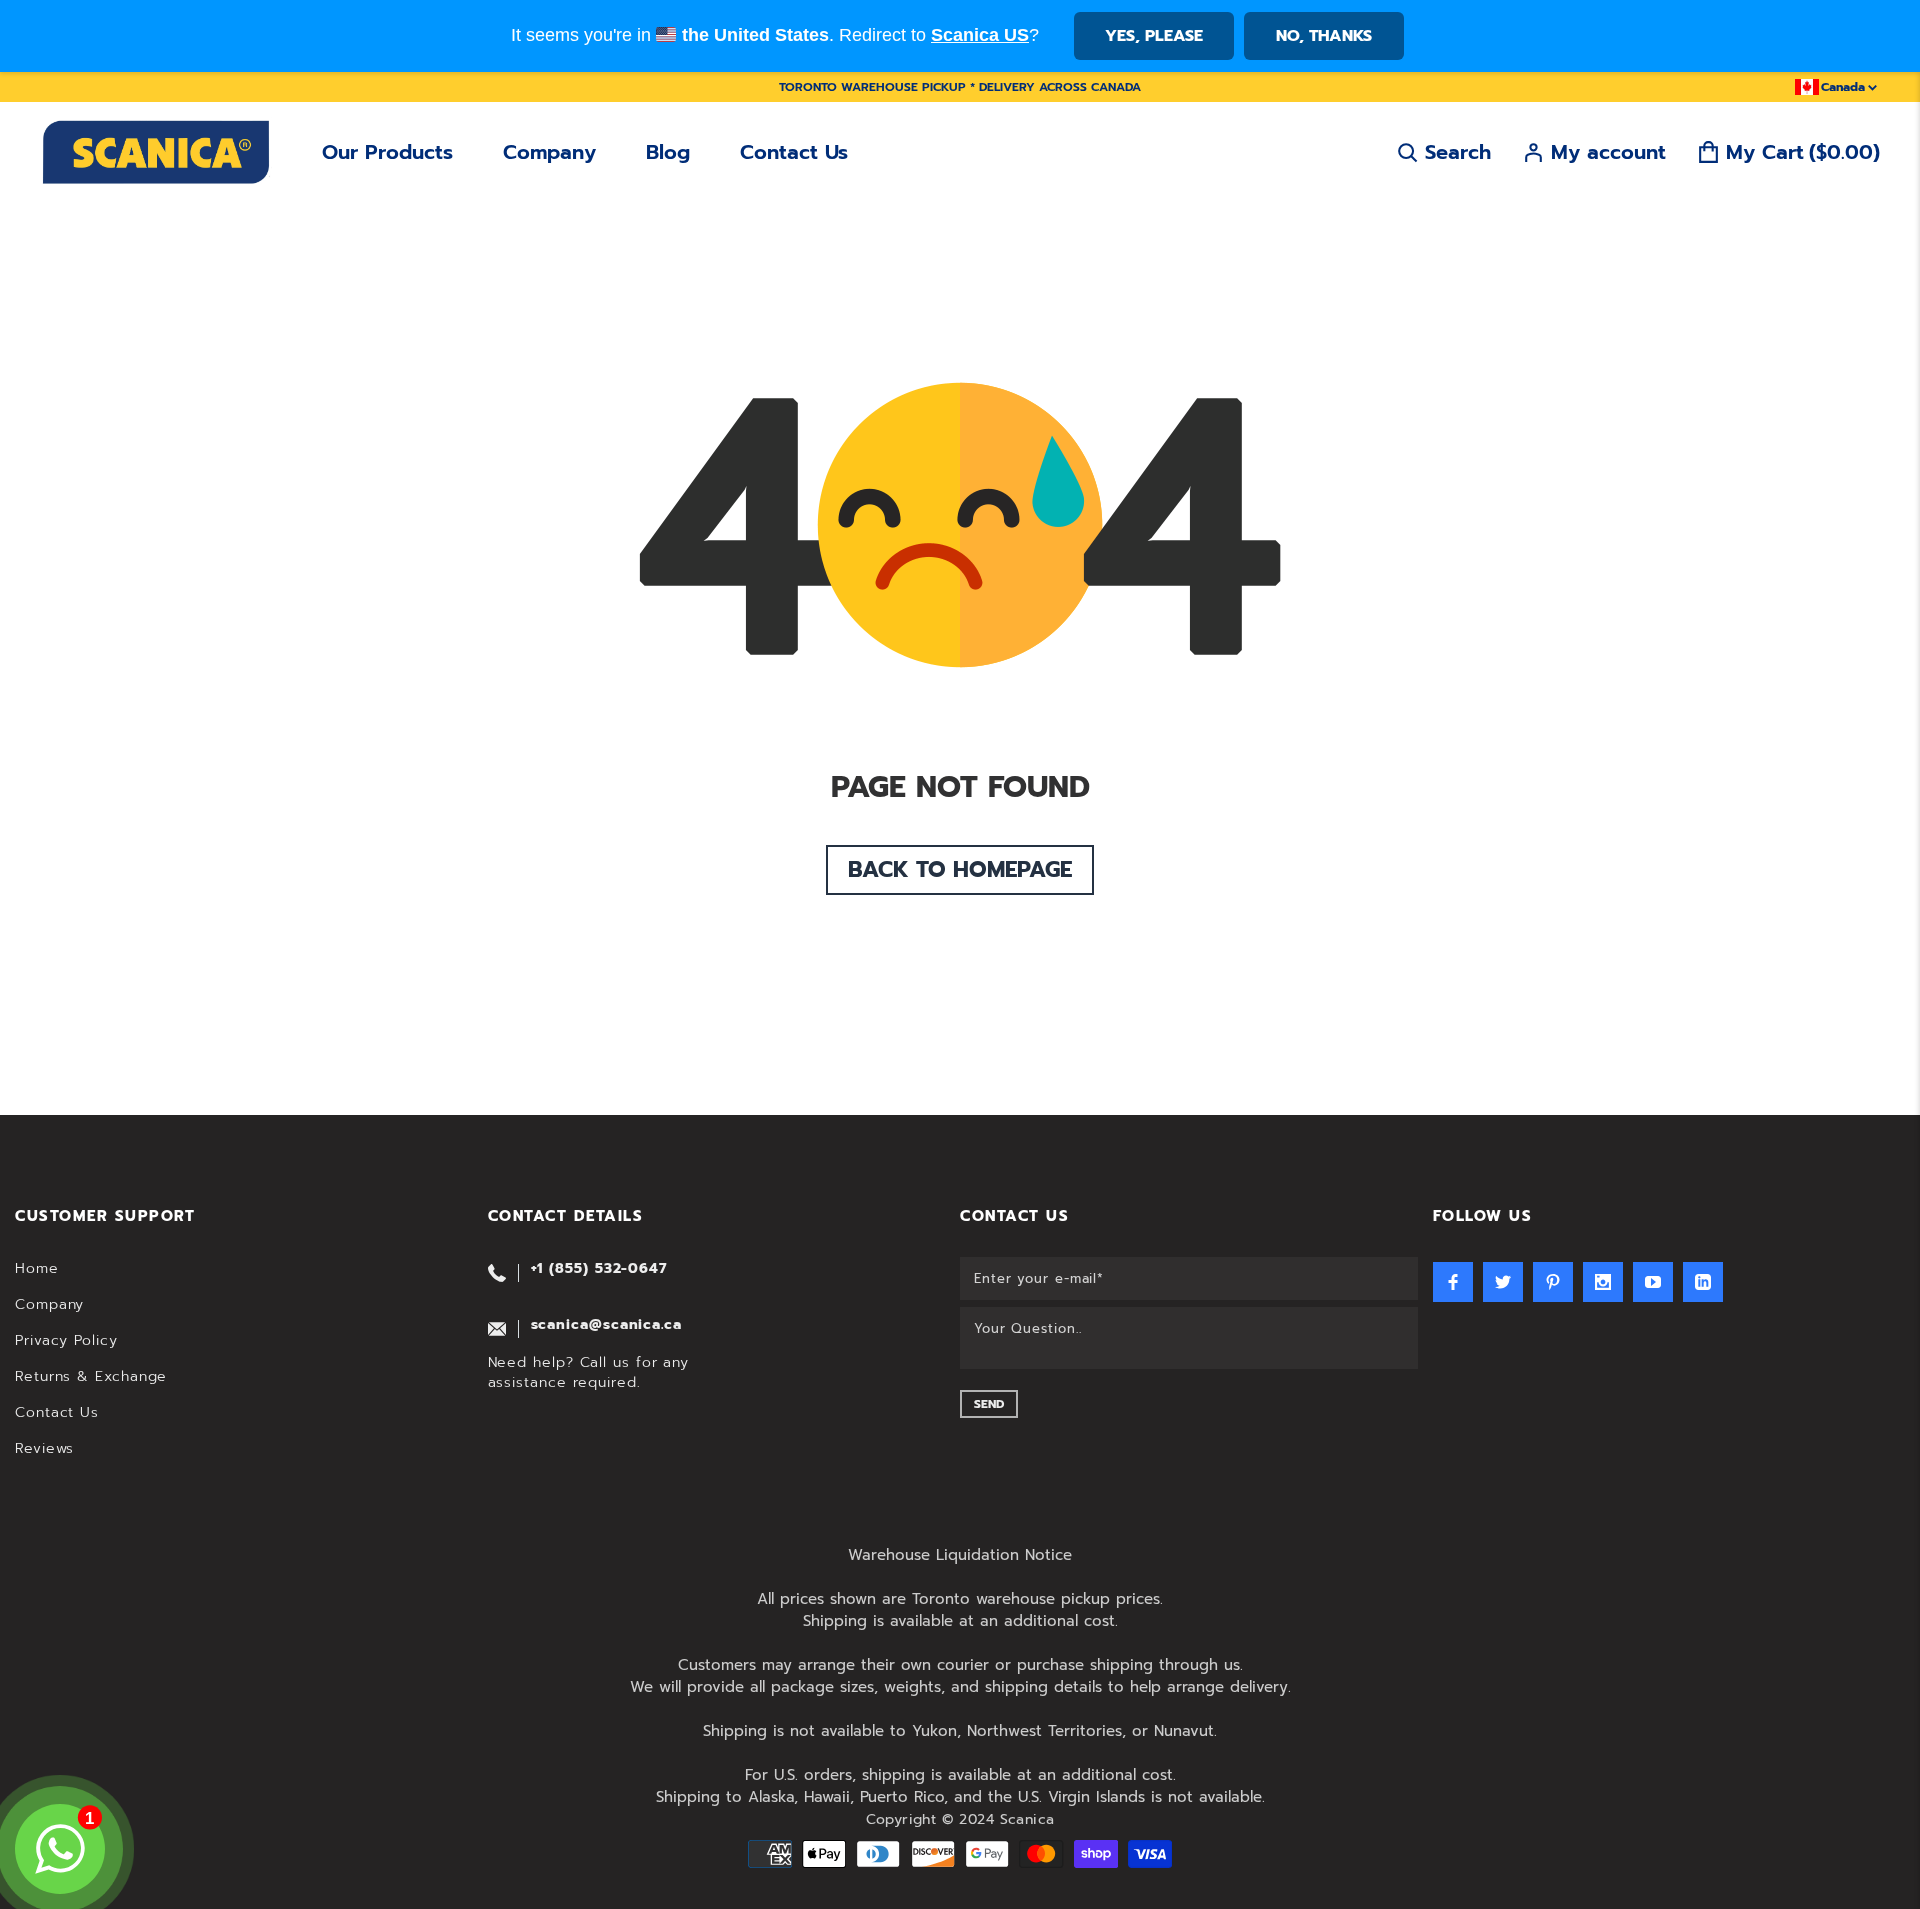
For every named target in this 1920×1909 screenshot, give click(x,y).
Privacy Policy (66, 1340)
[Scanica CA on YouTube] (1653, 1282)
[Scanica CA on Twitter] (1503, 1282)
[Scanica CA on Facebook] (1453, 1282)
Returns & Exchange (91, 1376)
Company (549, 152)
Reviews (44, 1448)
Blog (668, 152)
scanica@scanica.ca (606, 1324)
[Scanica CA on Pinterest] (1553, 1282)
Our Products (387, 152)
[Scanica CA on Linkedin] (1703, 1282)
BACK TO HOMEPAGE (960, 869)
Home (37, 1268)
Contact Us (794, 152)
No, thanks (1324, 36)
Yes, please (1154, 36)
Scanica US (980, 35)
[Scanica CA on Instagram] (1603, 1282)
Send (989, 1404)
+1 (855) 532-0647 (599, 1268)
